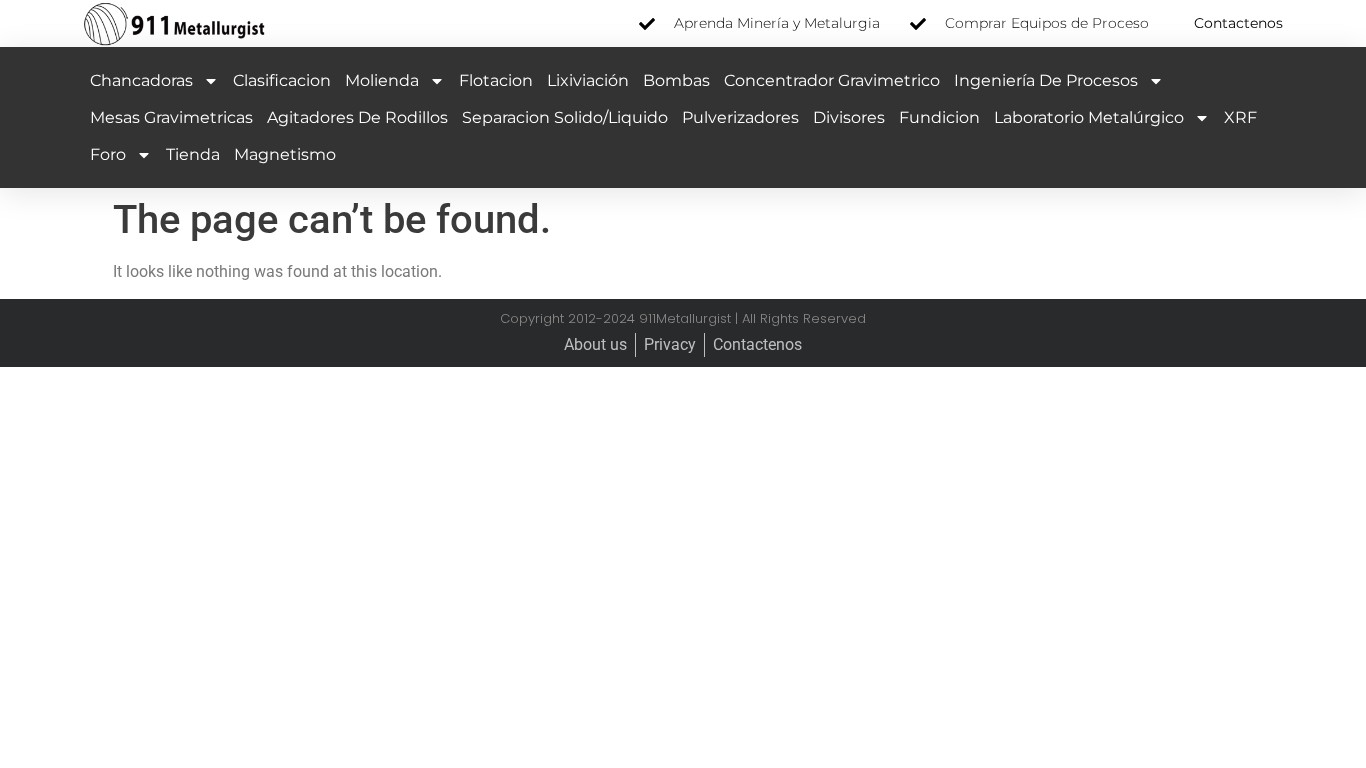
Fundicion (939, 117)
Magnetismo (285, 154)
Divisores (849, 117)
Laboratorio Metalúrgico (1089, 117)
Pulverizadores (740, 117)
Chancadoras (141, 80)
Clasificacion (282, 80)
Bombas (676, 80)
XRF (1240, 117)
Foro (108, 154)
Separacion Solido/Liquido (565, 117)
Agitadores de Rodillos (357, 117)
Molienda (382, 80)
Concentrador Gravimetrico (832, 80)
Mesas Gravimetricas (171, 117)
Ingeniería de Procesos (1046, 80)
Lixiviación (588, 80)
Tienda (193, 154)
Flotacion (496, 80)
